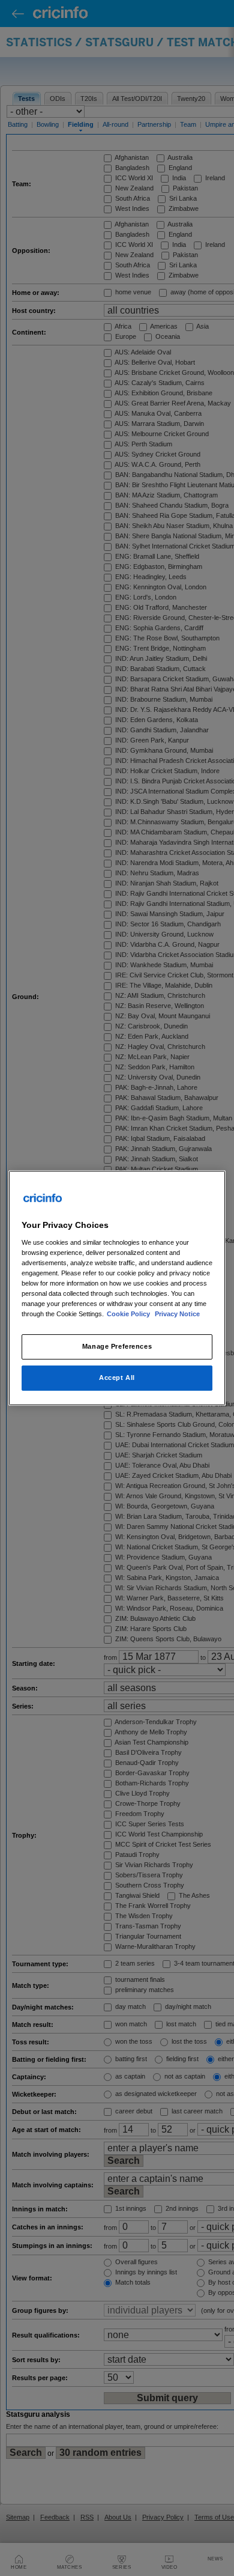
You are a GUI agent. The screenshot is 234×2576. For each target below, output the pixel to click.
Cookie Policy (129, 1314)
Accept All (117, 1378)
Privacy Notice (177, 1314)
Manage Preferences (117, 1346)
